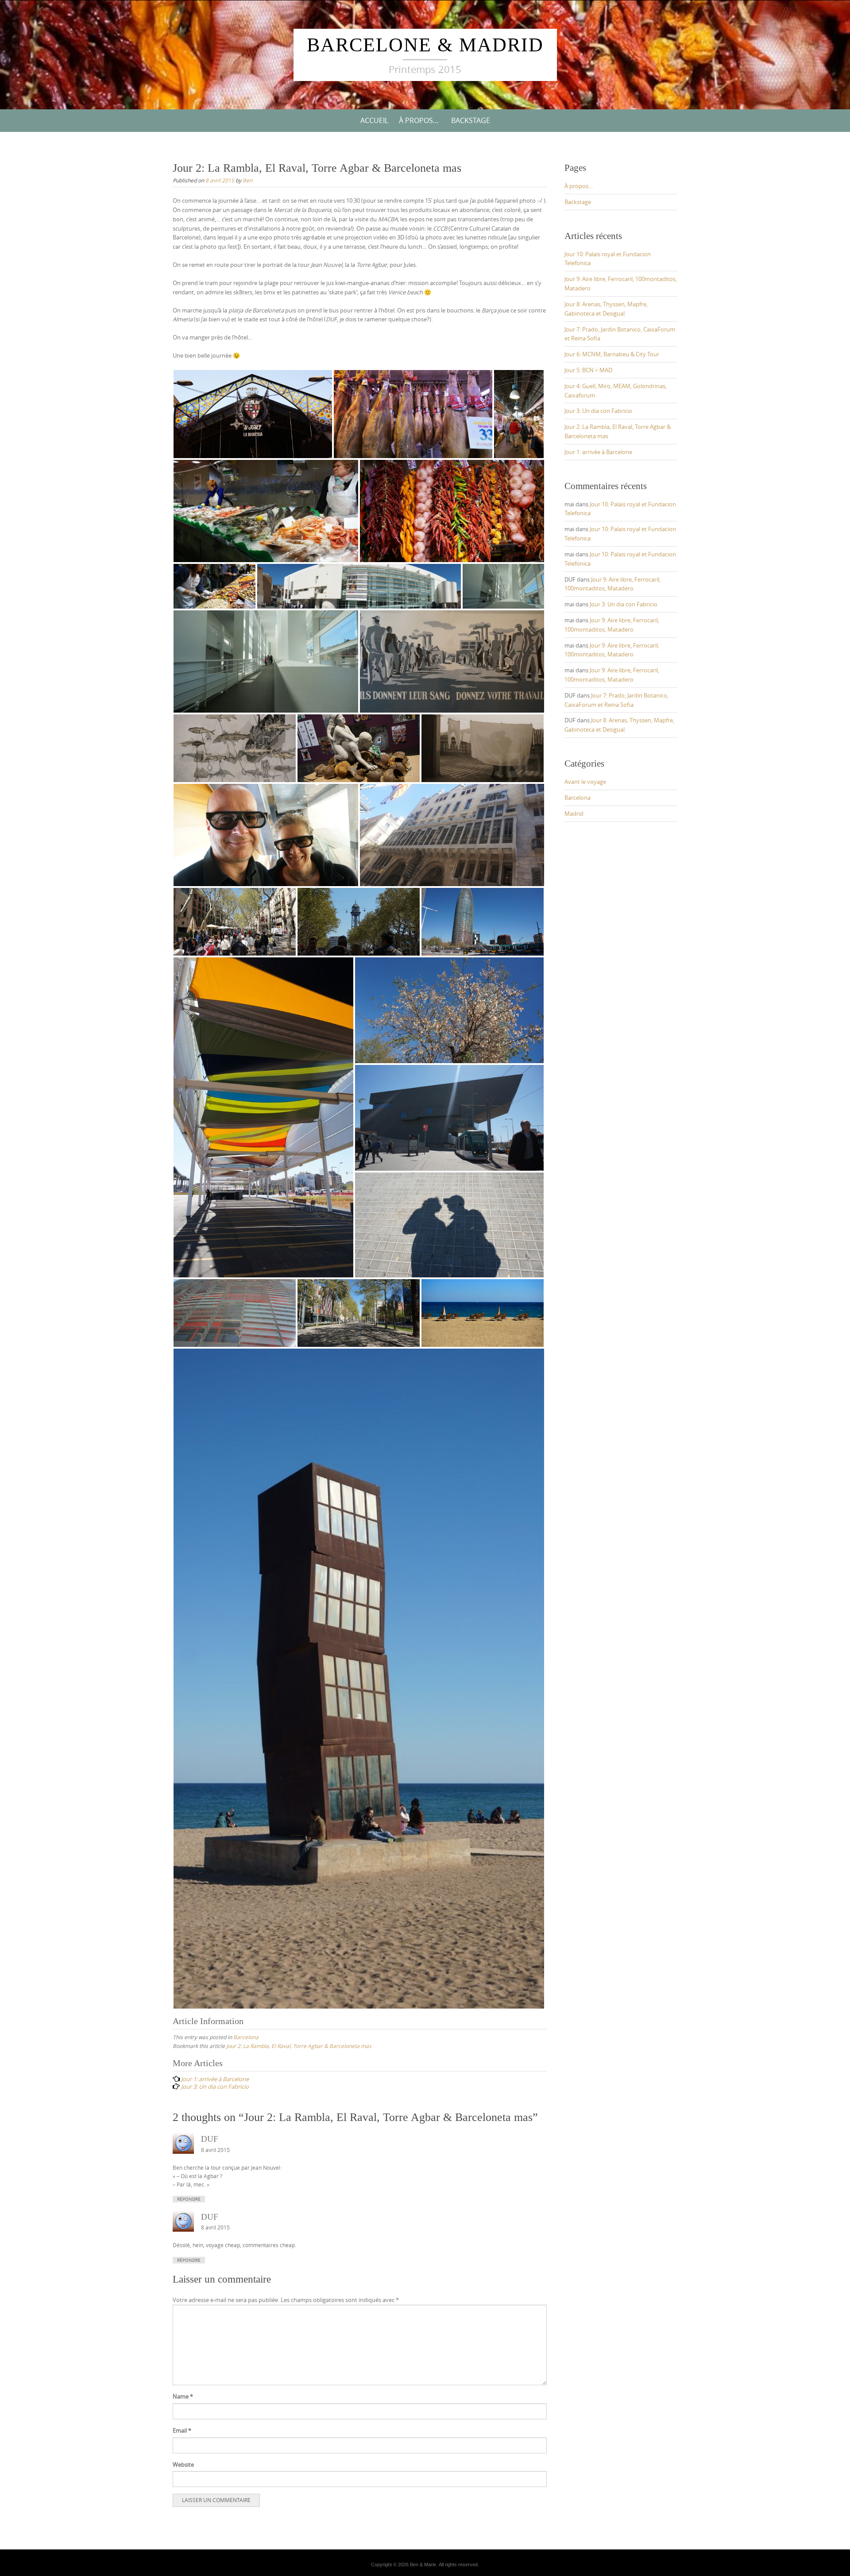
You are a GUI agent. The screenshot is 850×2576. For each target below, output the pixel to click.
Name (183, 2396)
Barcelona (246, 2037)
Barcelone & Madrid (425, 45)
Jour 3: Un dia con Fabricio (598, 411)
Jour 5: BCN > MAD (588, 370)
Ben (247, 180)
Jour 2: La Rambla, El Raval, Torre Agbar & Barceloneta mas (299, 2046)
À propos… (419, 120)
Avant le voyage (585, 782)
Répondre (189, 2199)
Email (182, 2430)
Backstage (471, 120)
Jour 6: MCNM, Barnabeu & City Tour (612, 354)
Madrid (574, 814)
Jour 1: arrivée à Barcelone (598, 452)
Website (183, 2464)
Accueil (374, 120)
